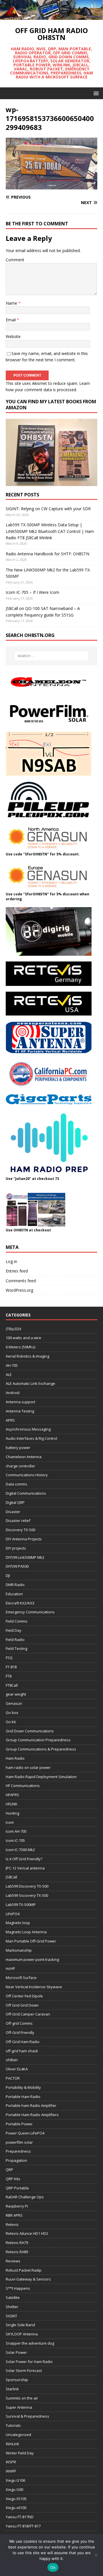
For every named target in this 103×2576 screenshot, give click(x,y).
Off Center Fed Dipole (24, 1996)
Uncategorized (18, 2435)
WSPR (11, 2462)
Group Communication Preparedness (38, 1740)
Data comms (16, 1484)
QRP (9, 2170)
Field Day (14, 1630)
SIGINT (11, 2316)
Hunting (12, 1813)
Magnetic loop (18, 1923)
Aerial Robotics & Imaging (27, 1356)
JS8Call (11, 1877)
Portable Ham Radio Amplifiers (32, 2115)
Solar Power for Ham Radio (29, 2362)
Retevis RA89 (17, 2252)
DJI (8, 1575)
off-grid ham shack (22, 2051)
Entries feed (17, 1271)
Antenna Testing (20, 1411)
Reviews (13, 2261)
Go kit (11, 1722)
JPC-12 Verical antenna (25, 1868)
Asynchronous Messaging (28, 1429)
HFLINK (12, 1804)
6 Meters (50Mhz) (20, 1347)
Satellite (13, 2297)
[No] (96, 2555)
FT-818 (11, 1667)
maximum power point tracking (32, 1959)
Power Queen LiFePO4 (25, 2133)
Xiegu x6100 (16, 2508)
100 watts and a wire (23, 1338)
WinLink (12, 2444)
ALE (9, 1375)
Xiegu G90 (14, 2489)
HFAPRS (12, 1795)
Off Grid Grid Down (22, 2005)
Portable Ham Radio (23, 2097)
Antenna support (20, 1402)
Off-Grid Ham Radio (23, 2042)
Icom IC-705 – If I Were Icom (32, 592)
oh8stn (12, 2060)
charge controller (20, 1466)
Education (14, 1594)
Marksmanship (19, 1950)
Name (12, 303)
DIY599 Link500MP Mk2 (25, 1557)
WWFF (11, 2471)
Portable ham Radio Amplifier (31, 2105)
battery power (18, 1448)
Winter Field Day (20, 2453)
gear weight (16, 1694)
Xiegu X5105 (16, 2499)
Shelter (12, 2307)
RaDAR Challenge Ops (25, 2197)
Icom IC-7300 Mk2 (20, 1850)
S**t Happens (18, 2288)
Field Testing (16, 1648)
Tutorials (13, 2425)
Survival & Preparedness (27, 2416)
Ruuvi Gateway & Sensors (28, 2279)
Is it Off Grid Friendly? (24, 1859)
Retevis (12, 2224)
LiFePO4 (13, 1914)
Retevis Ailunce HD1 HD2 (27, 2233)
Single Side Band (20, 2325)
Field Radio (15, 1640)
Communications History (27, 1475)
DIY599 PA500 (17, 1566)
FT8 (9, 1676)
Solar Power (16, 2352)
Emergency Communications (30, 1612)
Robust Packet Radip (24, 2270)
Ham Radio (15, 1758)
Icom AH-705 (16, 1831)
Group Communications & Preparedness (41, 1749)
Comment (15, 260)
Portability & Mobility (23, 2087)
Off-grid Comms (19, 2023)
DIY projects (16, 1548)
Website (13, 336)
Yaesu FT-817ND (20, 2517)
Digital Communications (26, 1493)
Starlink (12, 2389)
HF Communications (23, 1786)
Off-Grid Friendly (20, 2032)
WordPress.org (19, 1290)
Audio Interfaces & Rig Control (31, 1438)
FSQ (9, 1658)
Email (11, 320)
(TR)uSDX (14, 1329)
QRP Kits (13, 2179)
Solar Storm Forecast (24, 2370)
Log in (11, 1261)
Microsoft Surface (21, 1978)
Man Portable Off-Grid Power (31, 1941)
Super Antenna (19, 2407)
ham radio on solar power (28, 1767)
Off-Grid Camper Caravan (28, 2014)
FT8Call (12, 1685)
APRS (10, 1420)
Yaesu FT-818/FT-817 (23, 2526)
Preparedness (18, 2151)
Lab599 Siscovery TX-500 (27, 1895)
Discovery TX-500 (20, 1530)
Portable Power (19, 2124)
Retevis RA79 (17, 2243)
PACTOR (13, 2078)
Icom (10, 1822)
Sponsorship (17, 2380)
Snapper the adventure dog (30, 2343)
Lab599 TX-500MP (21, 1905)
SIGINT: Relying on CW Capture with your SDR (48, 509)
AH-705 (12, 1365)
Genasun (14, 1703)
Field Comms (17, 1621)
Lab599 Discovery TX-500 (27, 1886)
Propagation (16, 2160)
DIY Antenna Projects (24, 1539)
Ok (53, 2567)
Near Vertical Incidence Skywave (34, 1987)
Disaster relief (18, 1521)
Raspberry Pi (17, 2206)
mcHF (10, 1968)
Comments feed (21, 1281)
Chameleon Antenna (24, 1457)
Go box (12, 1713)
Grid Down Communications (30, 1731)
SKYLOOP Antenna (22, 2334)
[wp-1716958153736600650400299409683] (51, 186)
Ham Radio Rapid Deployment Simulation (41, 1777)
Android (13, 1393)
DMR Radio (15, 1585)
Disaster (13, 1512)
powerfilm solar (19, 2142)
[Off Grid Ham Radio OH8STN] (51, 16)
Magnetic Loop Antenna (26, 1932)
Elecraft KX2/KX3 (20, 1603)
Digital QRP (15, 1502)
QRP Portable (17, 2188)
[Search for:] (51, 656)
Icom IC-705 (15, 1840)
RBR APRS (14, 2215)
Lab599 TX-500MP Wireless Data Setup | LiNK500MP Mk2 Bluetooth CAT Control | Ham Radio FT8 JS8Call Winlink (50, 531)
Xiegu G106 (15, 2480)
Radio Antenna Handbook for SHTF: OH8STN (47, 554)
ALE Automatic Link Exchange (30, 1383)
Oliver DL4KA (17, 2069)
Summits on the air (22, 2398)
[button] (95, 93)
